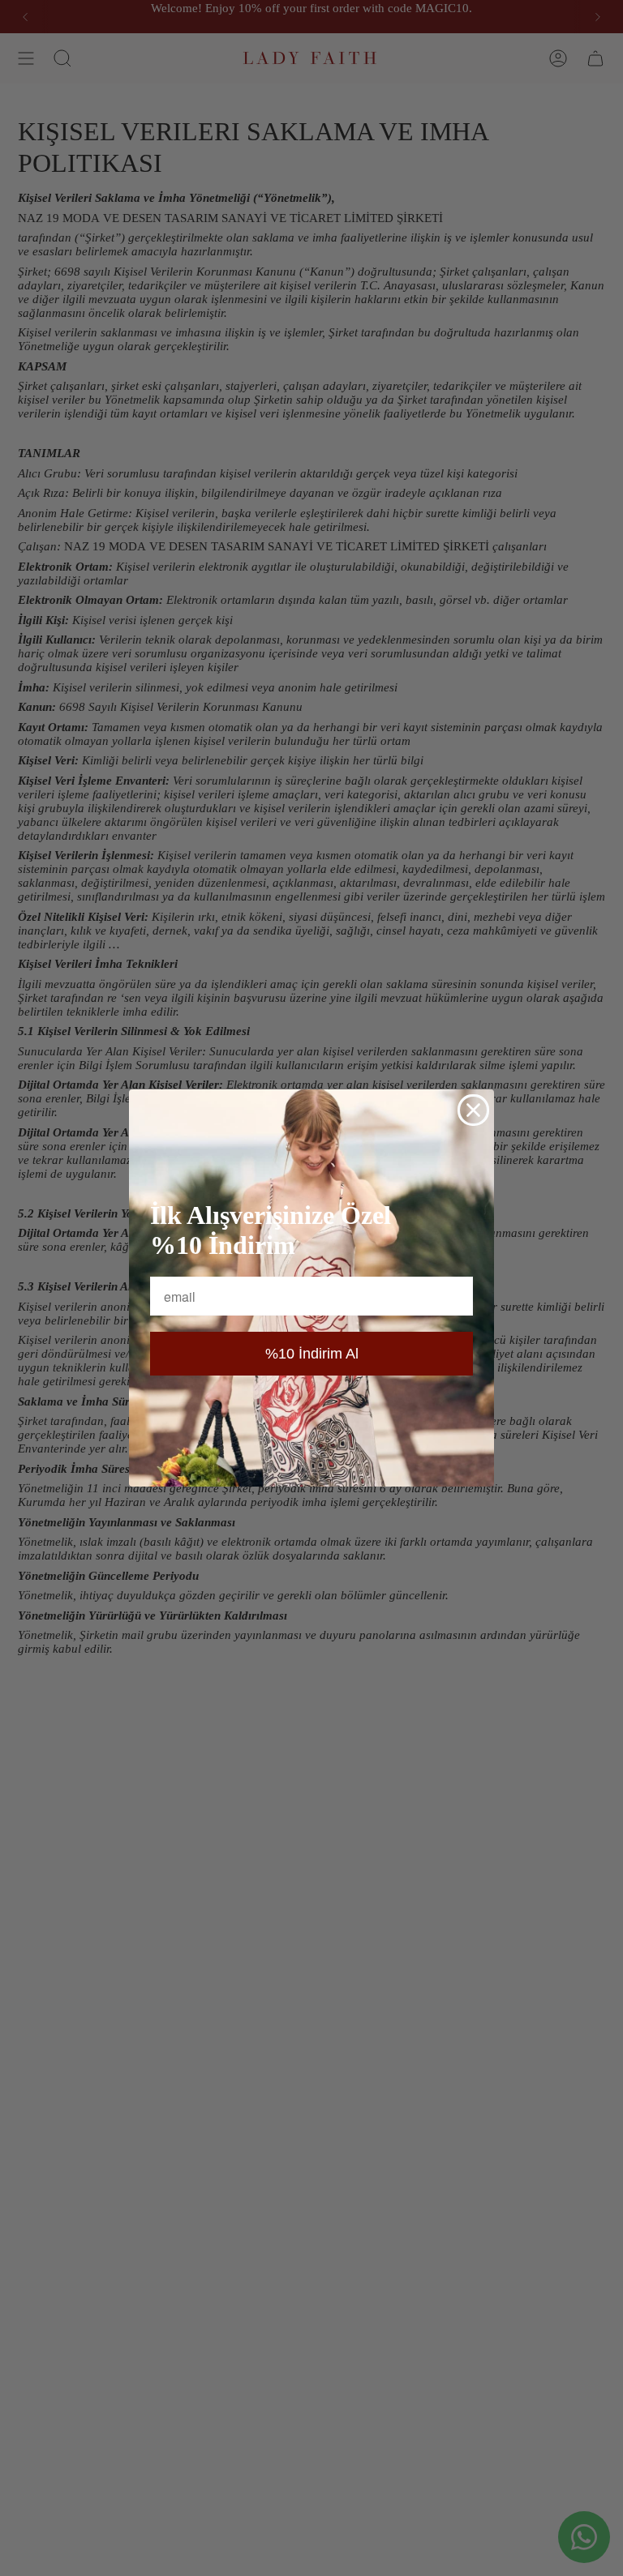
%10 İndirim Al (312, 1354)
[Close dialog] (473, 1110)
